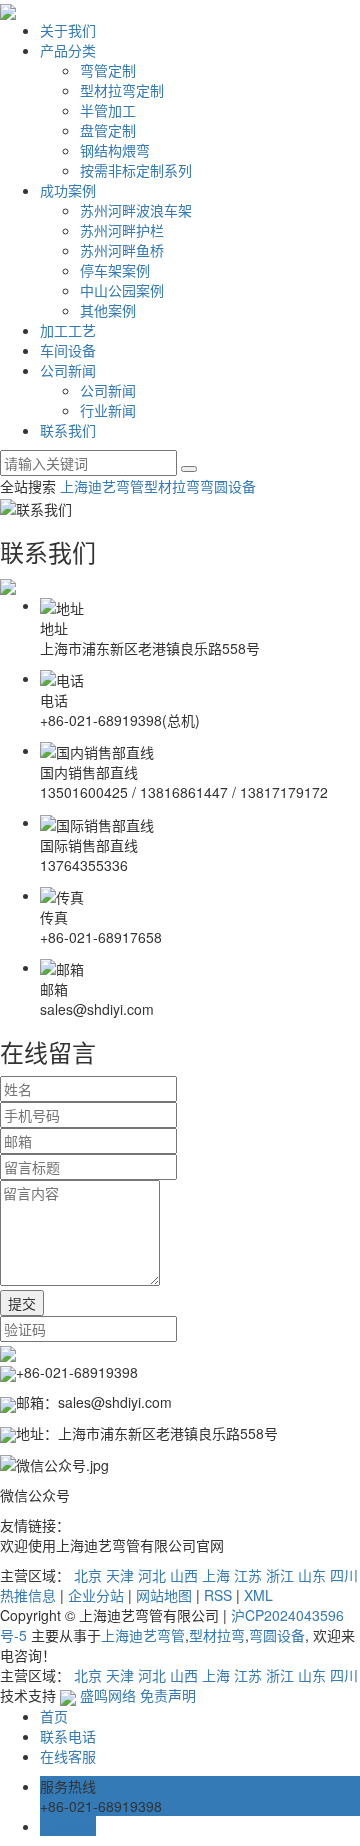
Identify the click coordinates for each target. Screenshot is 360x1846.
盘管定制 (108, 130)
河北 (152, 1575)
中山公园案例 (122, 290)
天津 (120, 1575)
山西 (184, 1575)
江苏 (248, 1575)
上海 (216, 1575)
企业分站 (96, 1595)
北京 (88, 1575)
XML (258, 1595)
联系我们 (68, 430)
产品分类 (68, 50)
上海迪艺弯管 (102, 486)
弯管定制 (108, 70)
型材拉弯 (172, 486)
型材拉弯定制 (122, 90)
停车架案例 (115, 270)
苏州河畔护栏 (122, 230)
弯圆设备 (228, 486)
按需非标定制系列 (136, 170)
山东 (312, 1575)
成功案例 (68, 190)
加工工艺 (68, 330)
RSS (218, 1595)
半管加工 (108, 110)
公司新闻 (68, 370)
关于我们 (68, 30)
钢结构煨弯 (115, 150)
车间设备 (68, 350)
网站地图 (164, 1595)
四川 (344, 1575)
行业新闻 (108, 410)
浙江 (280, 1575)
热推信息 (28, 1595)
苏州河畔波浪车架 (136, 210)
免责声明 (168, 1695)
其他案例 (108, 310)
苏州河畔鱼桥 (122, 250)
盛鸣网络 (106, 1695)
